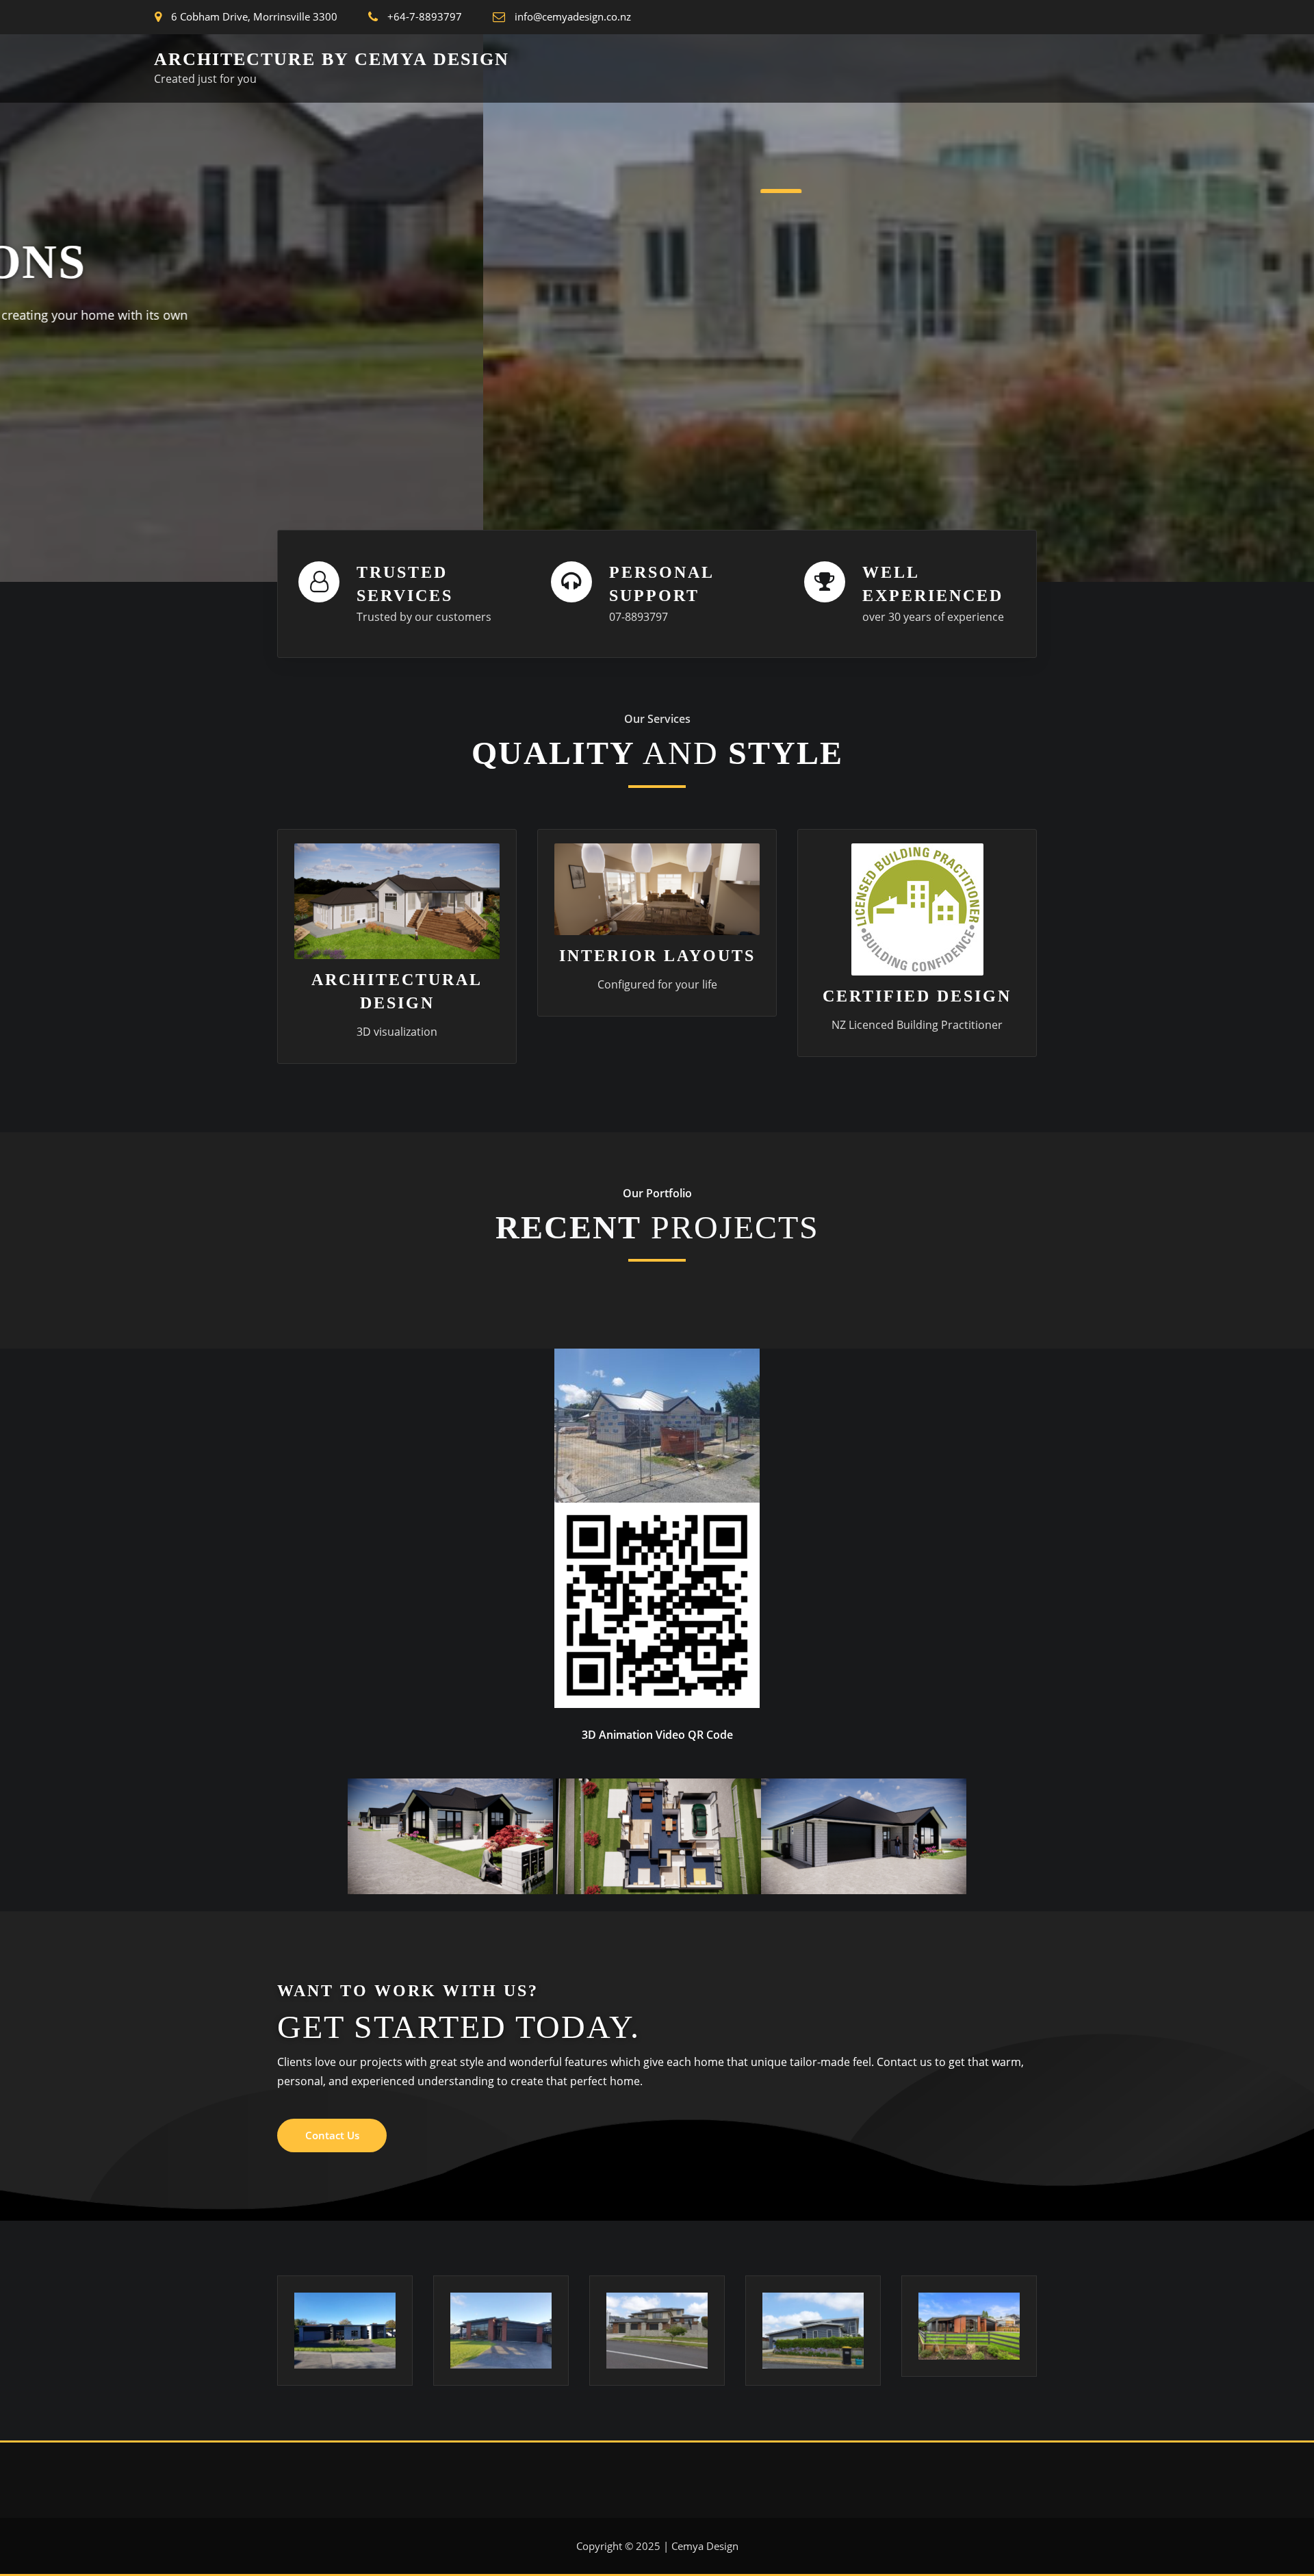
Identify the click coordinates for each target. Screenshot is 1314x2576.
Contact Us (332, 2135)
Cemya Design (705, 2546)
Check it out (335, 415)
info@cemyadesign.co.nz (573, 16)
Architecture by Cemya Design (332, 59)
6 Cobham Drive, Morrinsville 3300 (254, 16)
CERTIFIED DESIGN (917, 996)
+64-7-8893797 (425, 16)
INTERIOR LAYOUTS (657, 956)
